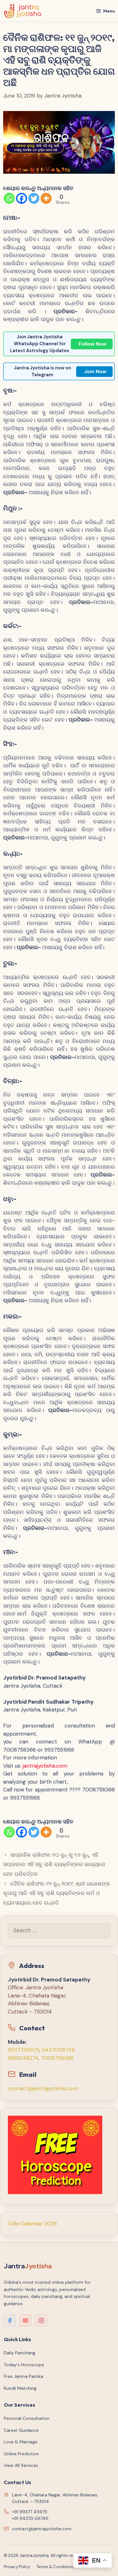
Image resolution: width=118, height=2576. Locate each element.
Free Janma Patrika (23, 2376)
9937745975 (24, 2050)
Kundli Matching (20, 2388)
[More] (46, 198)
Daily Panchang (20, 2353)
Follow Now (93, 344)
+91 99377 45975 (30, 2512)
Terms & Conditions (56, 2567)
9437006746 (58, 2050)
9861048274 (23, 2058)
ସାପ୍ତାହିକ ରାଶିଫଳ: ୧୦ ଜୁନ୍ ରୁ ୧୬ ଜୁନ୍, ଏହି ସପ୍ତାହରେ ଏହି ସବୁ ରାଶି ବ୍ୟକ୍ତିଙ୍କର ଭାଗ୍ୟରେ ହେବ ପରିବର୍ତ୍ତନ (54, 1864)
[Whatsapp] (9, 198)
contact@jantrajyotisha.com (43, 2088)
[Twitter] (34, 198)
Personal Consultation (27, 2418)
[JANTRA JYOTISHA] (23, 11)
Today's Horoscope (24, 2365)
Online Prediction (21, 2454)
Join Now (95, 371)
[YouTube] (25, 2320)
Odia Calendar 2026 (32, 2224)
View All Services (21, 2465)
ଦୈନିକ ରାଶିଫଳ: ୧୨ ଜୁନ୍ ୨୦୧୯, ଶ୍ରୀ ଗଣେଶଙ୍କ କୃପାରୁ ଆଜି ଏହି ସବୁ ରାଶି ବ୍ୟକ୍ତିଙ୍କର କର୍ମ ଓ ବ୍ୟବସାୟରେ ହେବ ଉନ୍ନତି (57, 1893)
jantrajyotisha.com (45, 1766)
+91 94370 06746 (30, 2518)
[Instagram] (41, 2320)
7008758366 (57, 2058)
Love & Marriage (21, 2442)
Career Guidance (21, 2430)
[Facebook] (22, 198)
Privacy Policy (17, 2567)
